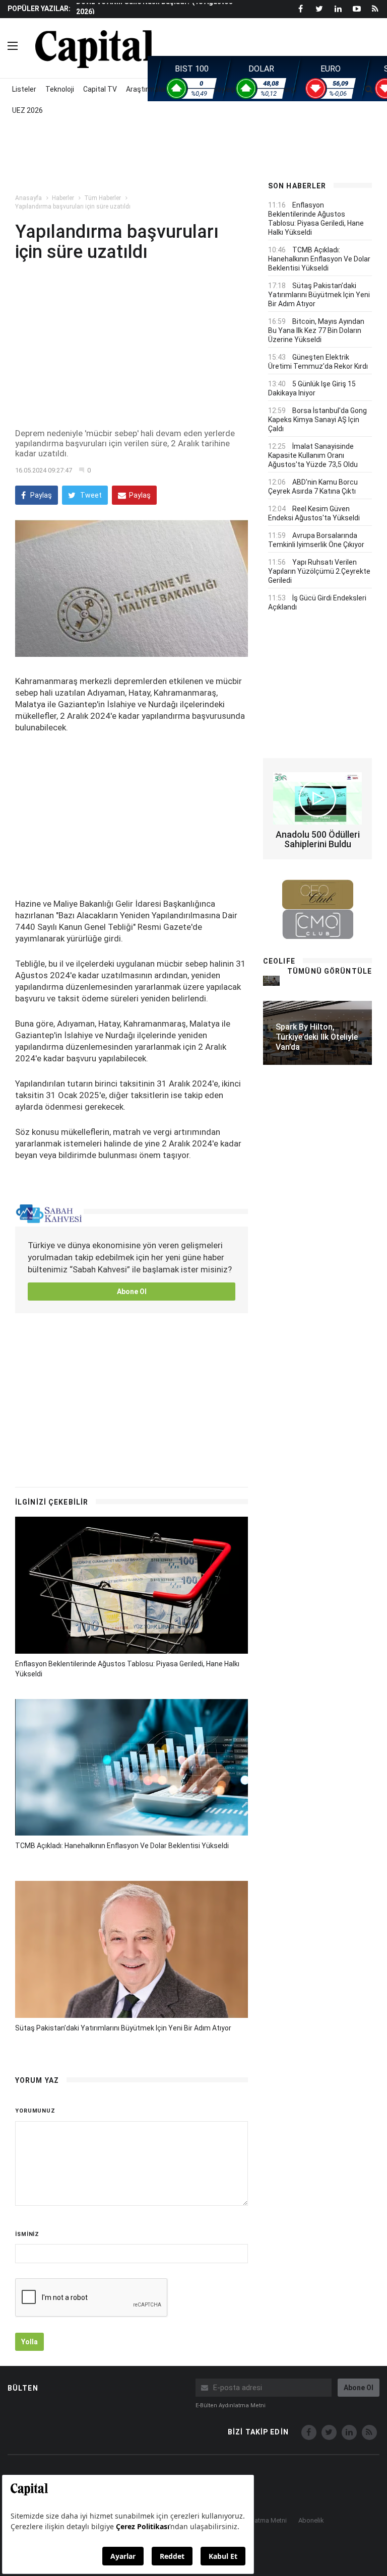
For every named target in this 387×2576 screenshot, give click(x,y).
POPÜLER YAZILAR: (39, 9)
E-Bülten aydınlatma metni (231, 2405)
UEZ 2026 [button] (27, 110)
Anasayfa (28, 198)
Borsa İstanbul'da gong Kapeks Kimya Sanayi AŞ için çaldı (317, 420)
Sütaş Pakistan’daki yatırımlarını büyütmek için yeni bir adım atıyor (123, 2028)
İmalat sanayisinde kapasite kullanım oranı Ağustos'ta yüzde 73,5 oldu (313, 455)
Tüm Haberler (103, 198)
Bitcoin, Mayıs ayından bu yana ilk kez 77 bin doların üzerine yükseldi (316, 330)
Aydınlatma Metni (262, 2520)
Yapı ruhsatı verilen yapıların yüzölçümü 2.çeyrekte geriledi (319, 571)
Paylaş (40, 495)
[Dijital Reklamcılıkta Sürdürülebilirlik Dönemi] (271, 980)
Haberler (63, 198)
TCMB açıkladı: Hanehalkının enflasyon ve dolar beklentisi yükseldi (122, 1846)
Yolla (29, 2342)
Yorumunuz (35, 2111)
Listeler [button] (24, 89)
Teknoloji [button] (60, 89)
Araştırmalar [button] (146, 89)
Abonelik (311, 2520)
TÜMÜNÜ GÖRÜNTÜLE (330, 971)
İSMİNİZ (27, 2234)
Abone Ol (132, 1292)
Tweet (90, 495)
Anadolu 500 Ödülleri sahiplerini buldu (318, 839)
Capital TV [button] (100, 89)
